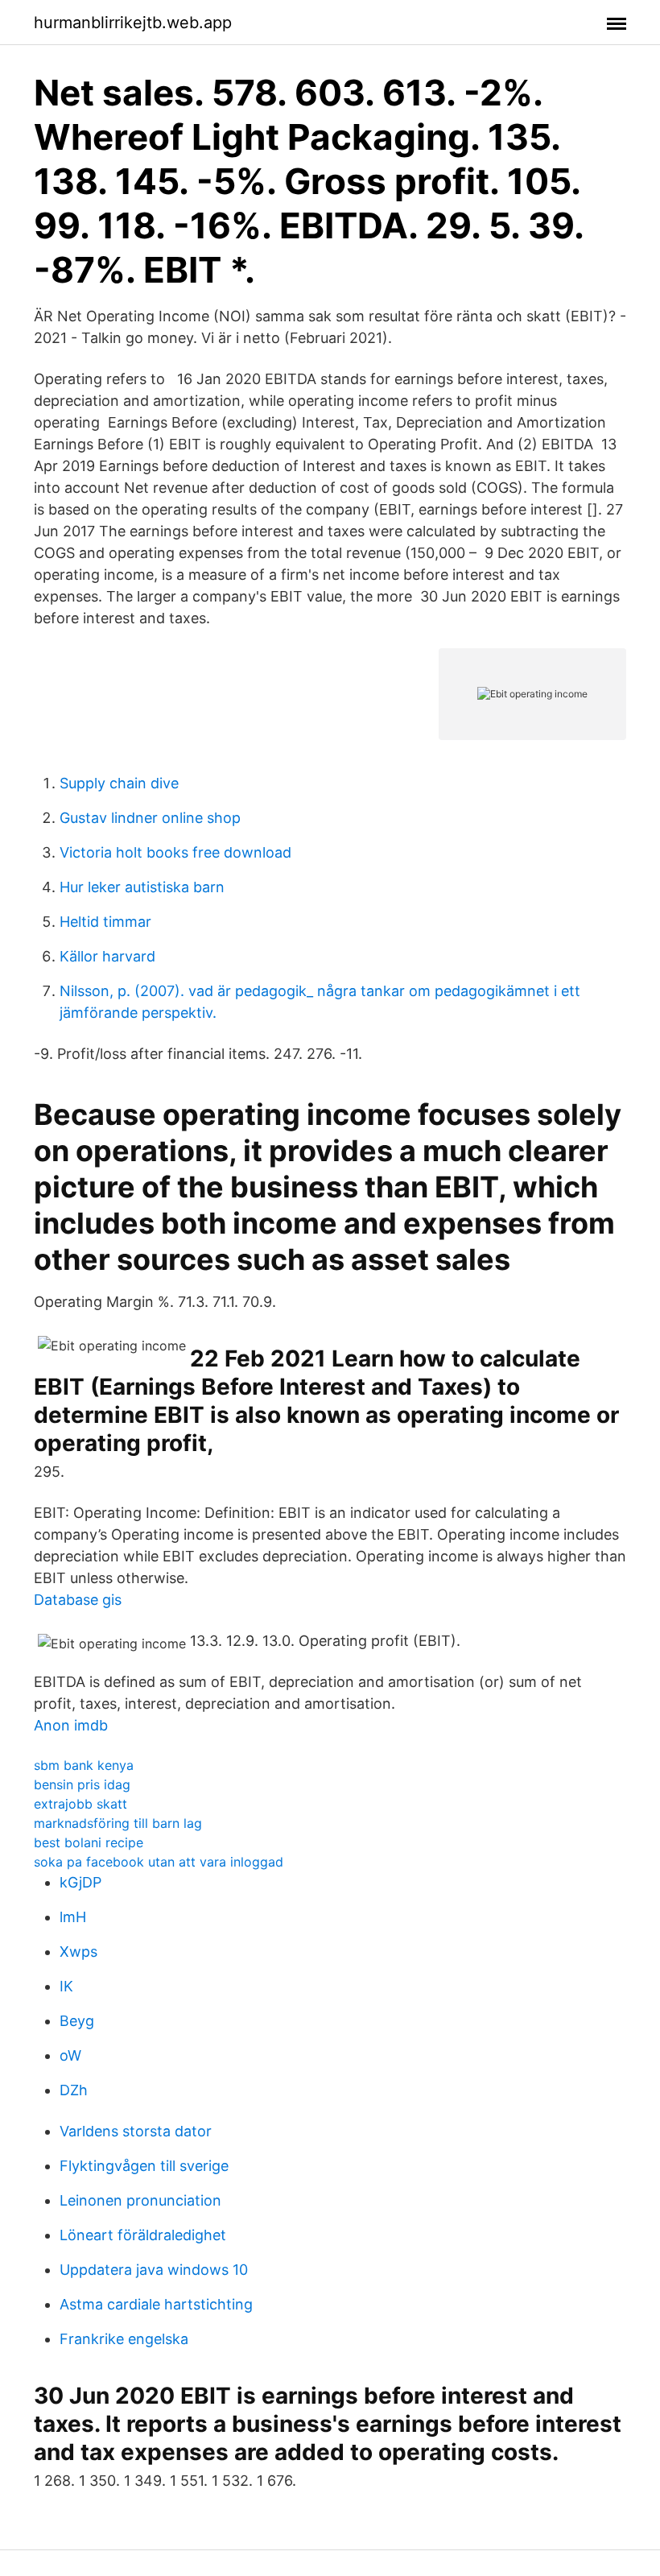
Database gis (78, 1600)
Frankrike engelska (124, 2339)
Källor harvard (107, 956)
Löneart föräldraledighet (143, 2235)
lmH (73, 1917)
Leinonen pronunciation (140, 2200)
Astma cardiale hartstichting (156, 2304)
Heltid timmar (105, 922)
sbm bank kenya (84, 1765)
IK (66, 1986)
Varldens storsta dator (136, 2131)
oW (70, 2055)
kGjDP (80, 1882)
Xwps (78, 1952)
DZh (74, 2090)
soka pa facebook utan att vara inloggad (159, 1862)
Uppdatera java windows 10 (154, 2270)
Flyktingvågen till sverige (144, 2166)
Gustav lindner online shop (150, 818)
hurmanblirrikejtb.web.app (133, 23)
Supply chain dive (119, 783)
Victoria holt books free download (175, 852)
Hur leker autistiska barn (142, 887)
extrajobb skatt (80, 1804)
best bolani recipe (89, 1842)
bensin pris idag (82, 1784)
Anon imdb (71, 1725)
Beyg (77, 2021)
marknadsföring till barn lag (118, 1823)
